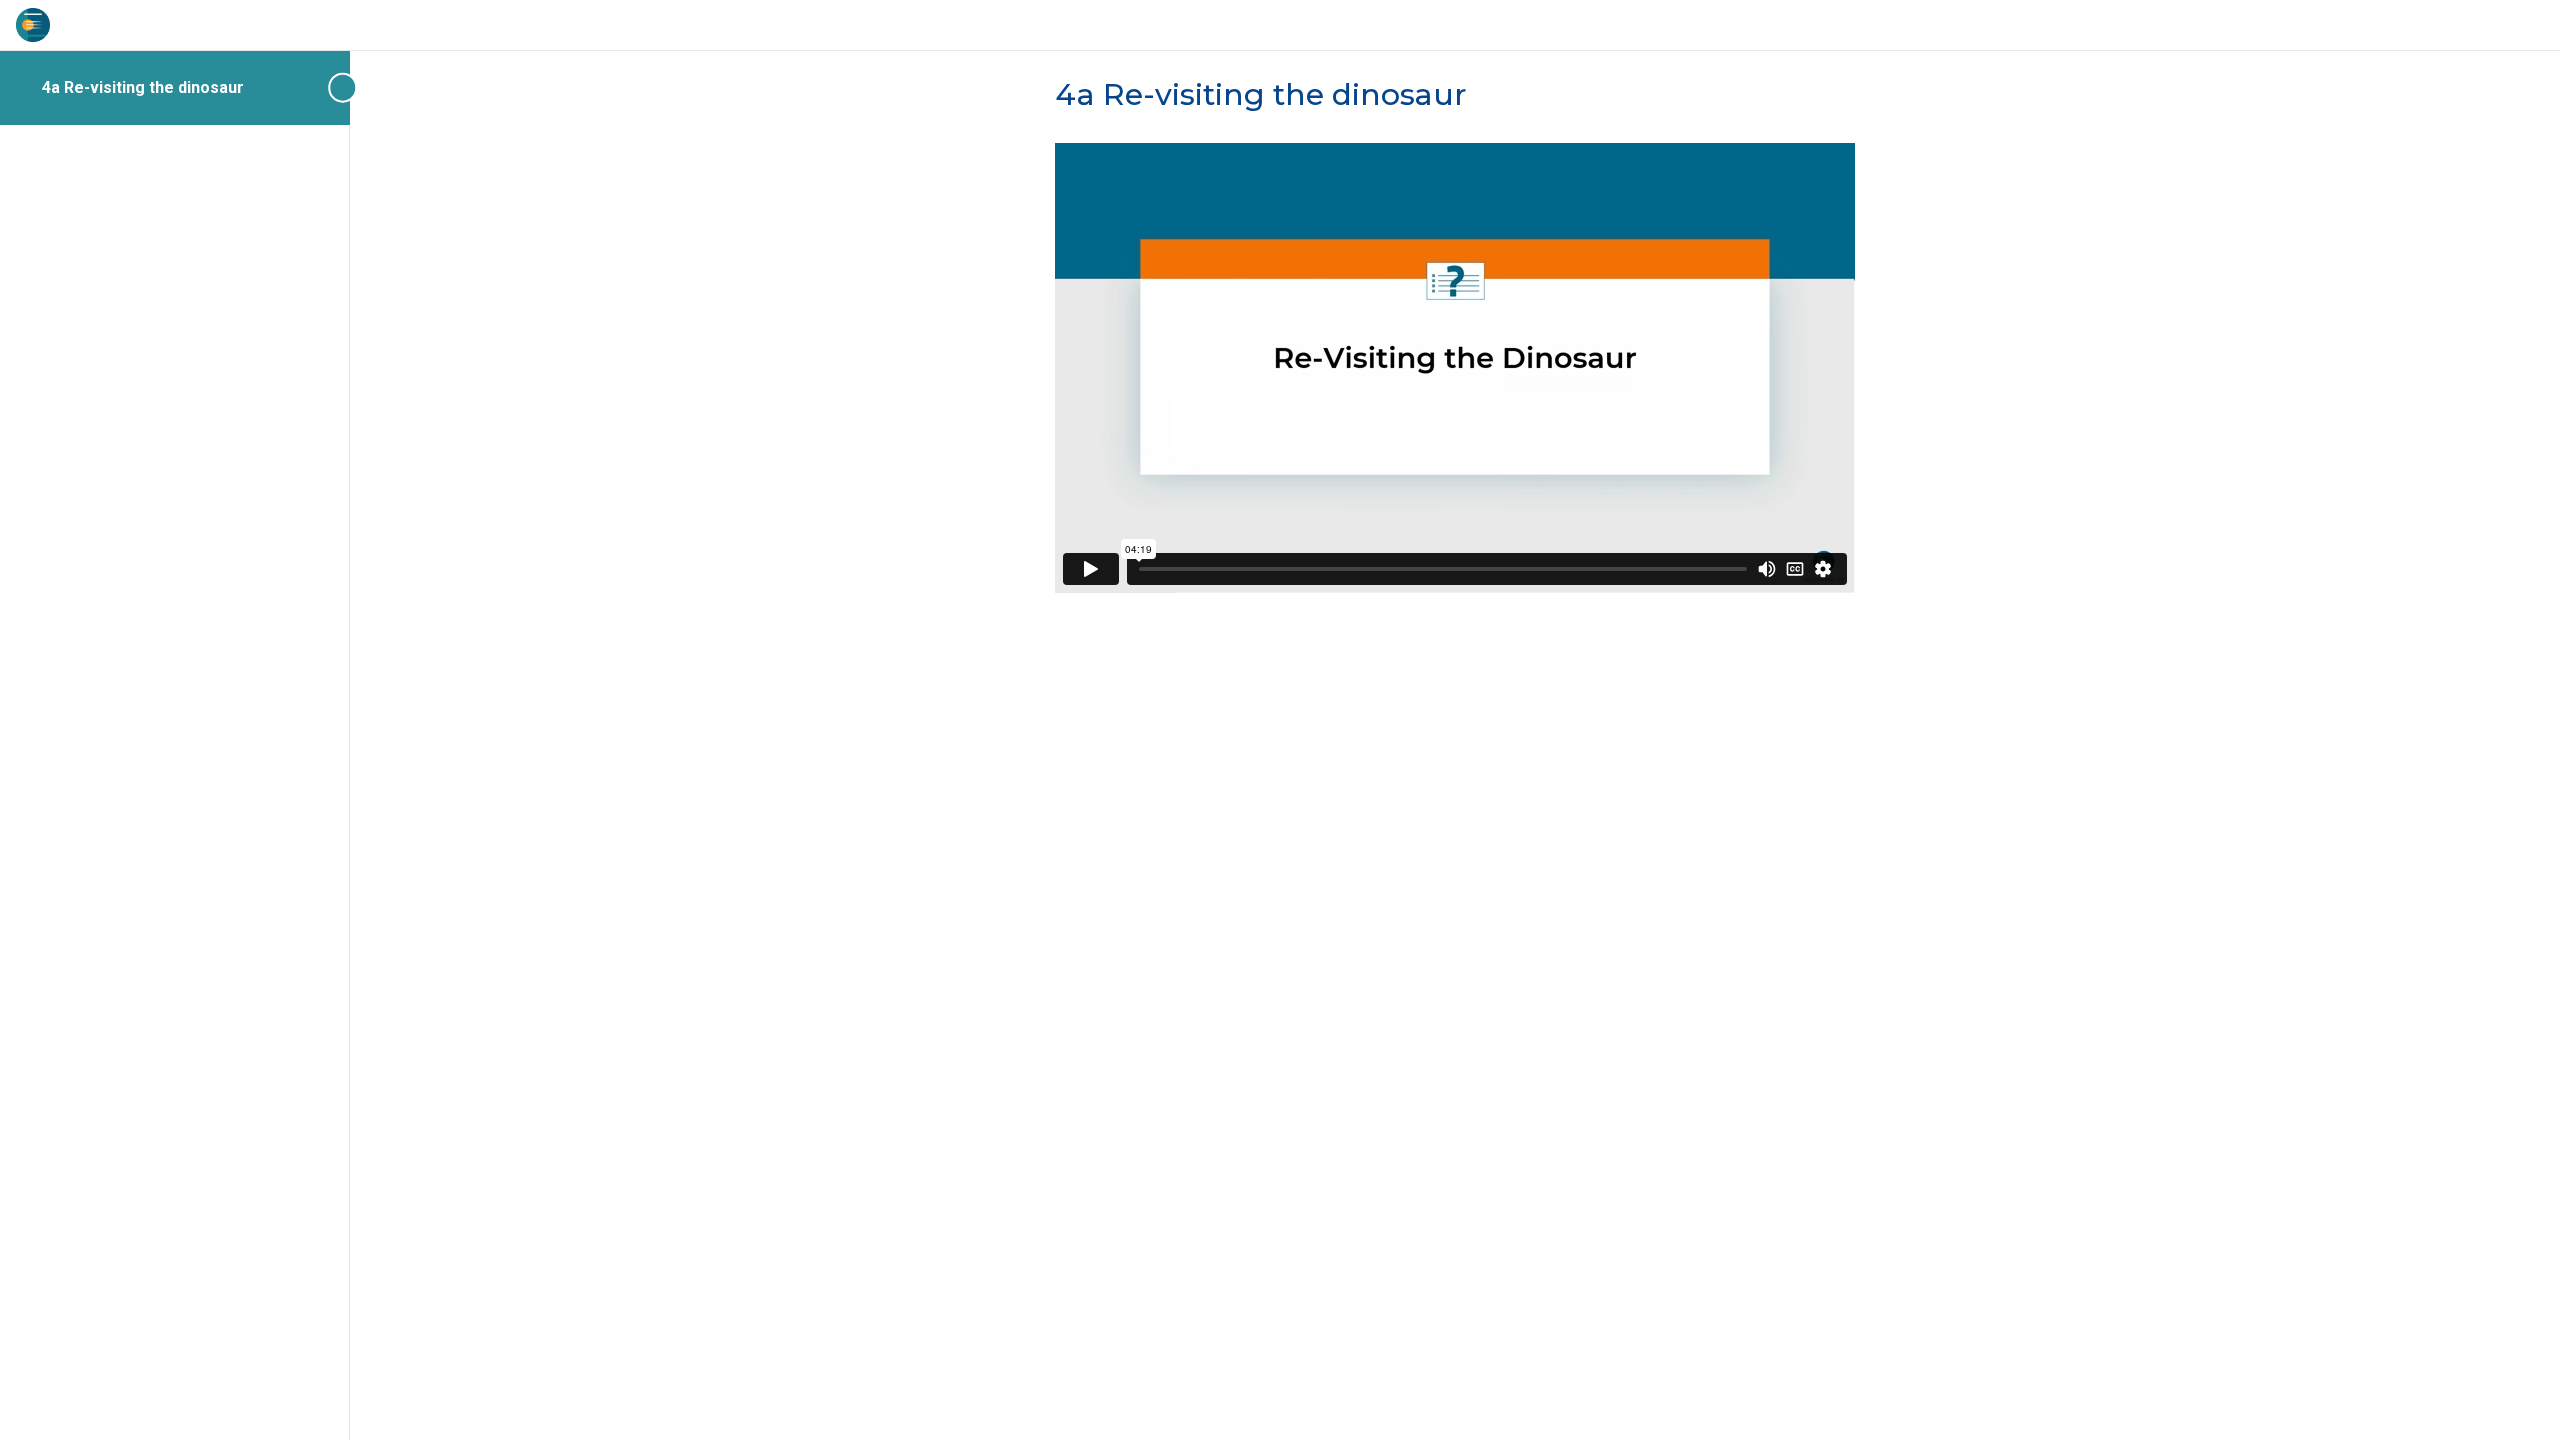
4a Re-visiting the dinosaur (143, 87)
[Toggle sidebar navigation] (344, 87)
